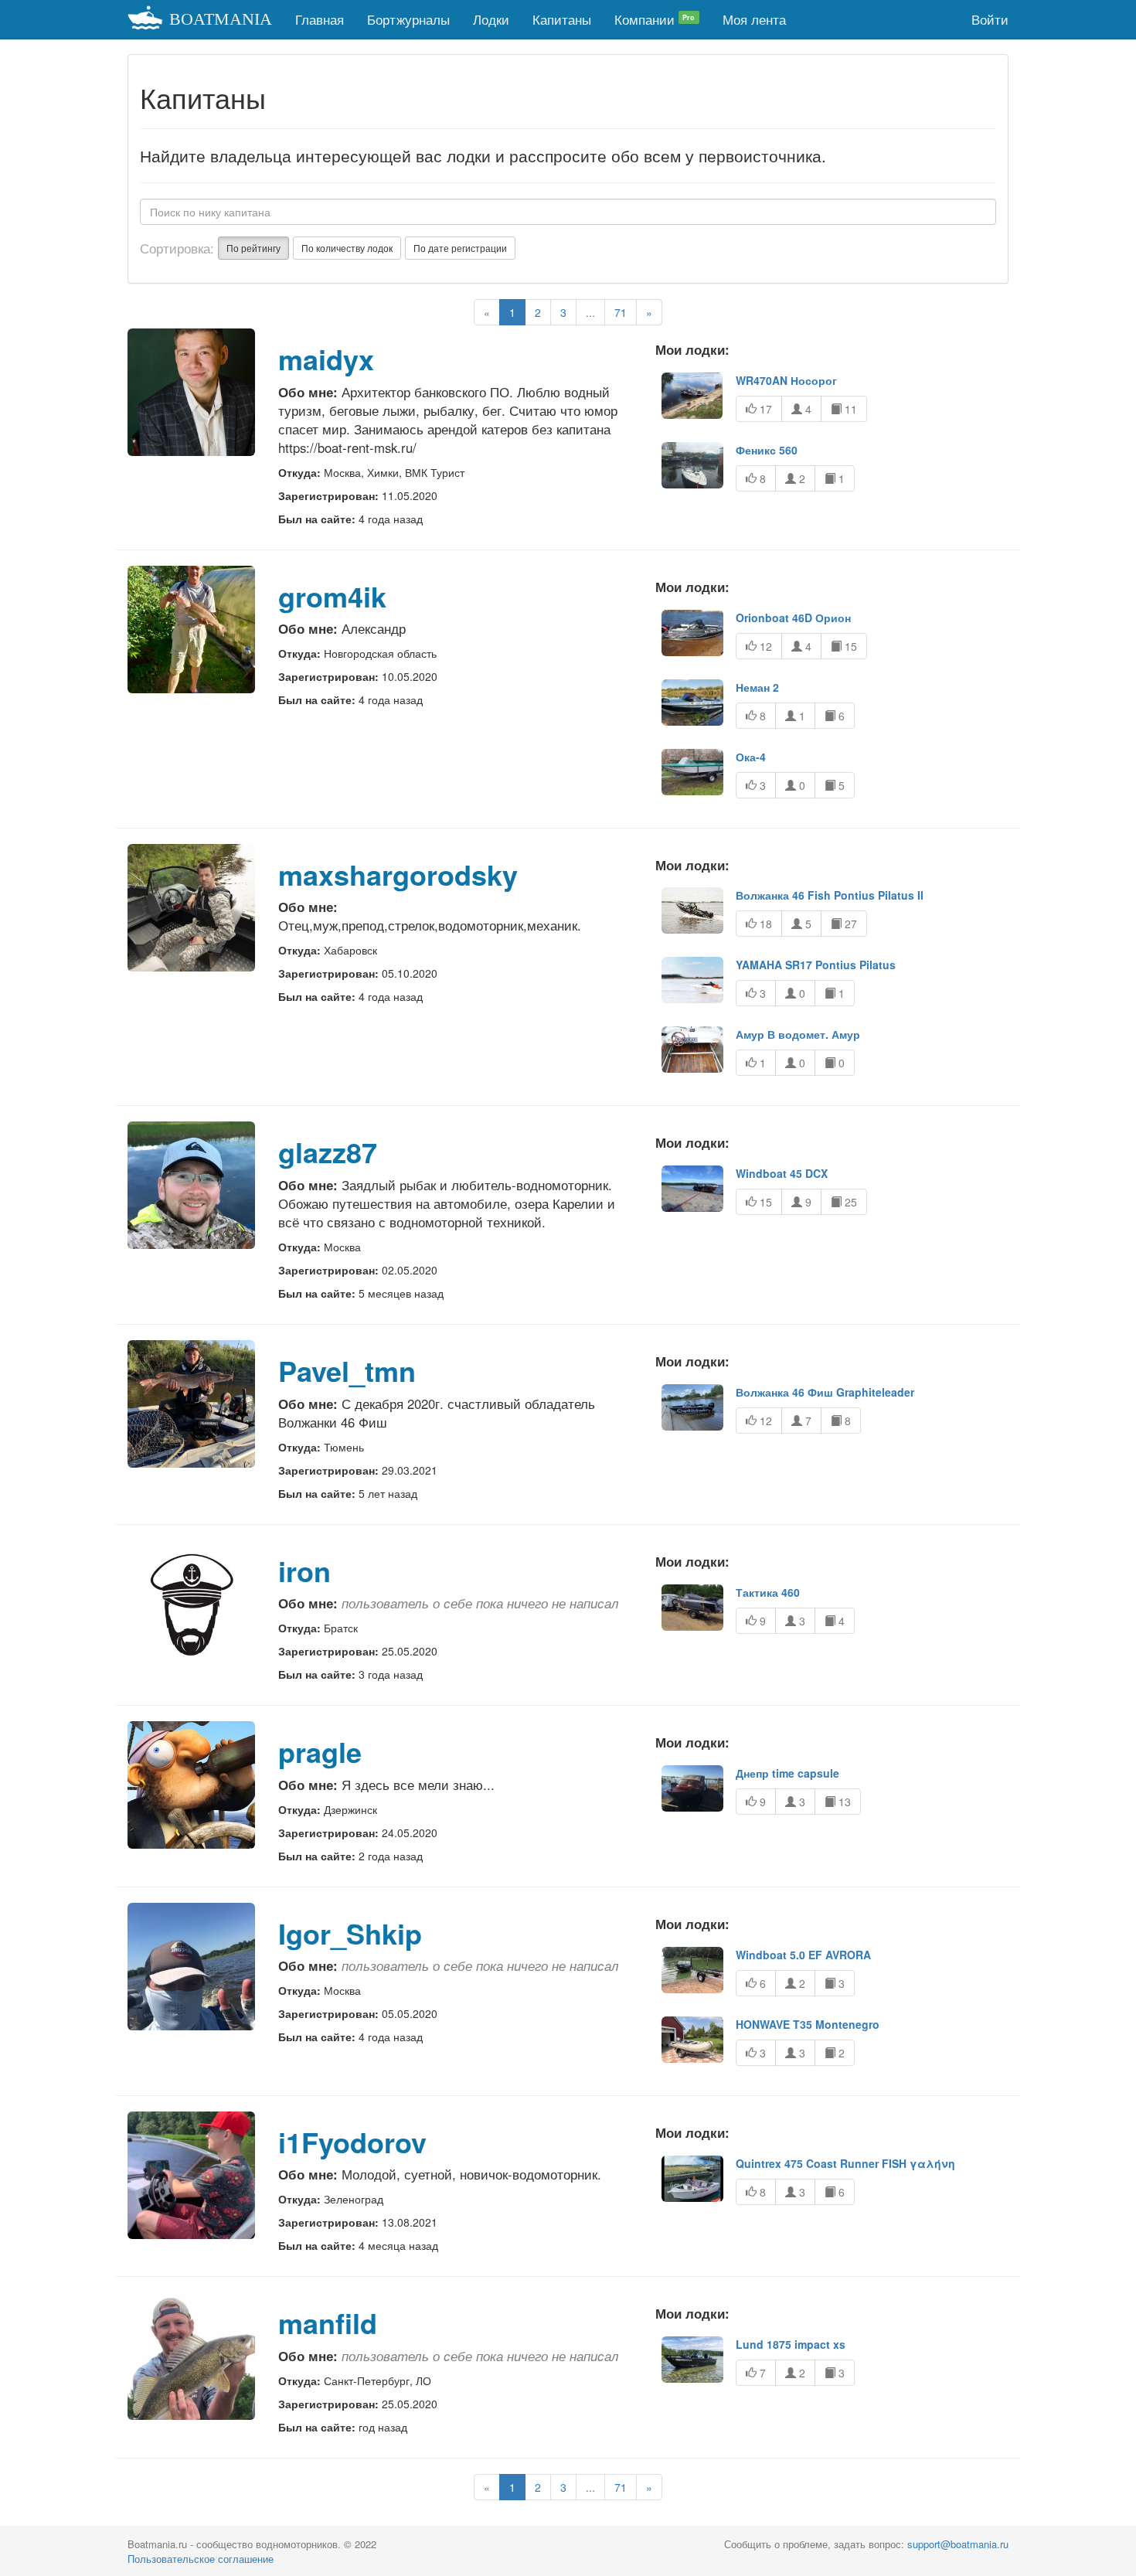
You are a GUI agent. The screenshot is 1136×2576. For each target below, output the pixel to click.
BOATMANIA (221, 19)
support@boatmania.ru (958, 2544)
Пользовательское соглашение (201, 2559)
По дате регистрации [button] (460, 248)
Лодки (491, 19)
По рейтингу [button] (253, 248)
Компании (655, 19)
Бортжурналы (408, 19)
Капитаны (562, 19)
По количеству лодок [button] (347, 248)
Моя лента (754, 19)
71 (621, 312)
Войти (990, 19)
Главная (320, 19)
